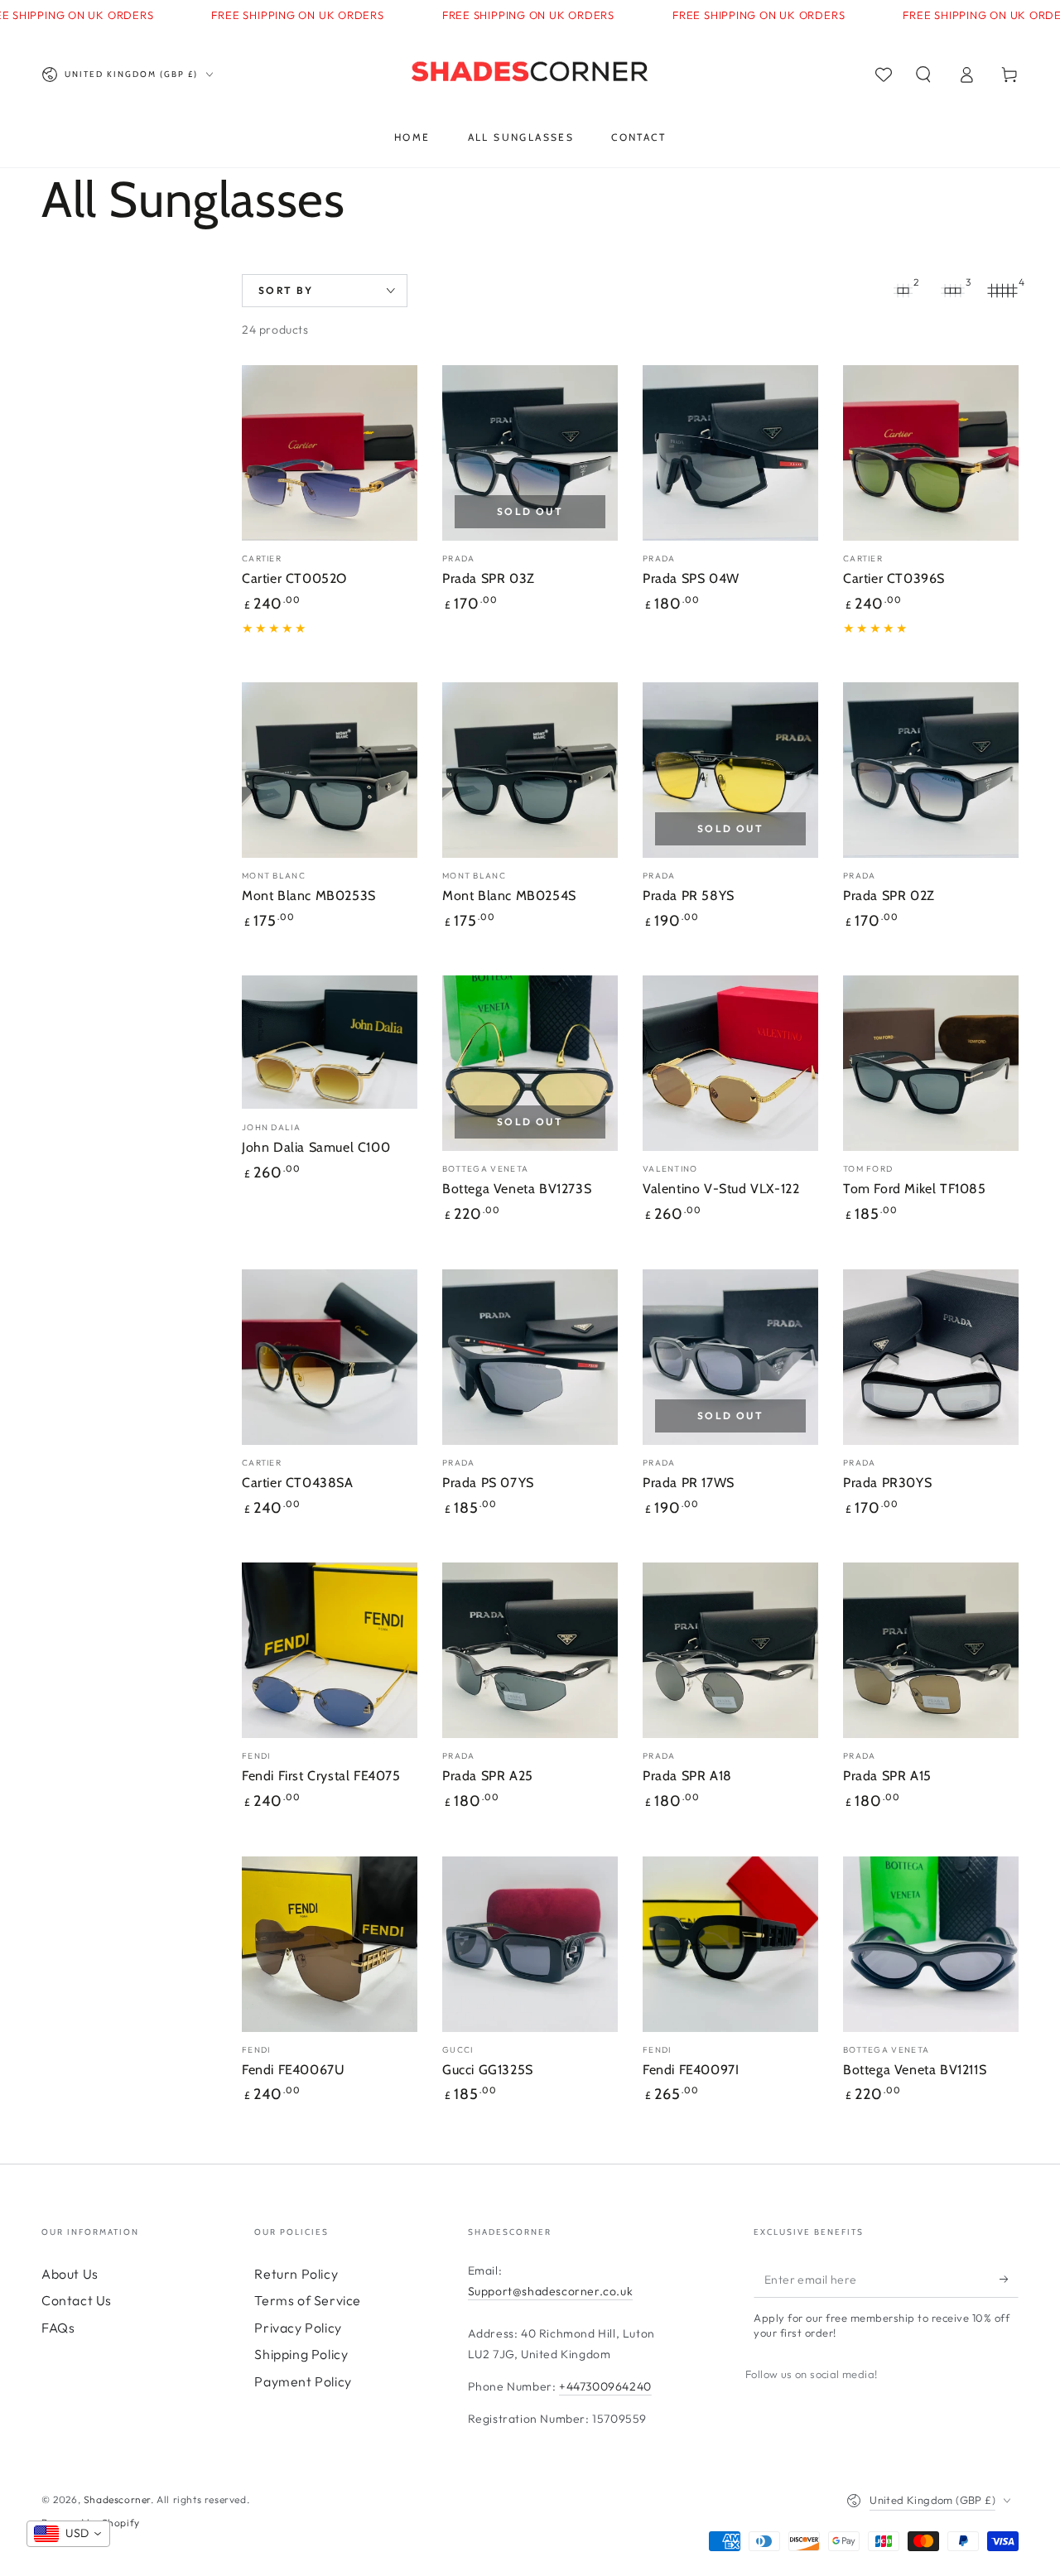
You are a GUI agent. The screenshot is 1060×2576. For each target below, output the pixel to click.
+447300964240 (605, 2386)
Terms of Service (308, 2300)
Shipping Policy (301, 2354)
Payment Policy (303, 2381)
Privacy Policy (298, 2328)
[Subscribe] (1009, 2279)
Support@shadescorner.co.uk (551, 2291)
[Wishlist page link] (884, 75)
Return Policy (296, 2274)
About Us (70, 2274)
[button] (923, 75)
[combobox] (68, 2534)
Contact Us (77, 2300)
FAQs (58, 2328)
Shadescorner (117, 2499)
